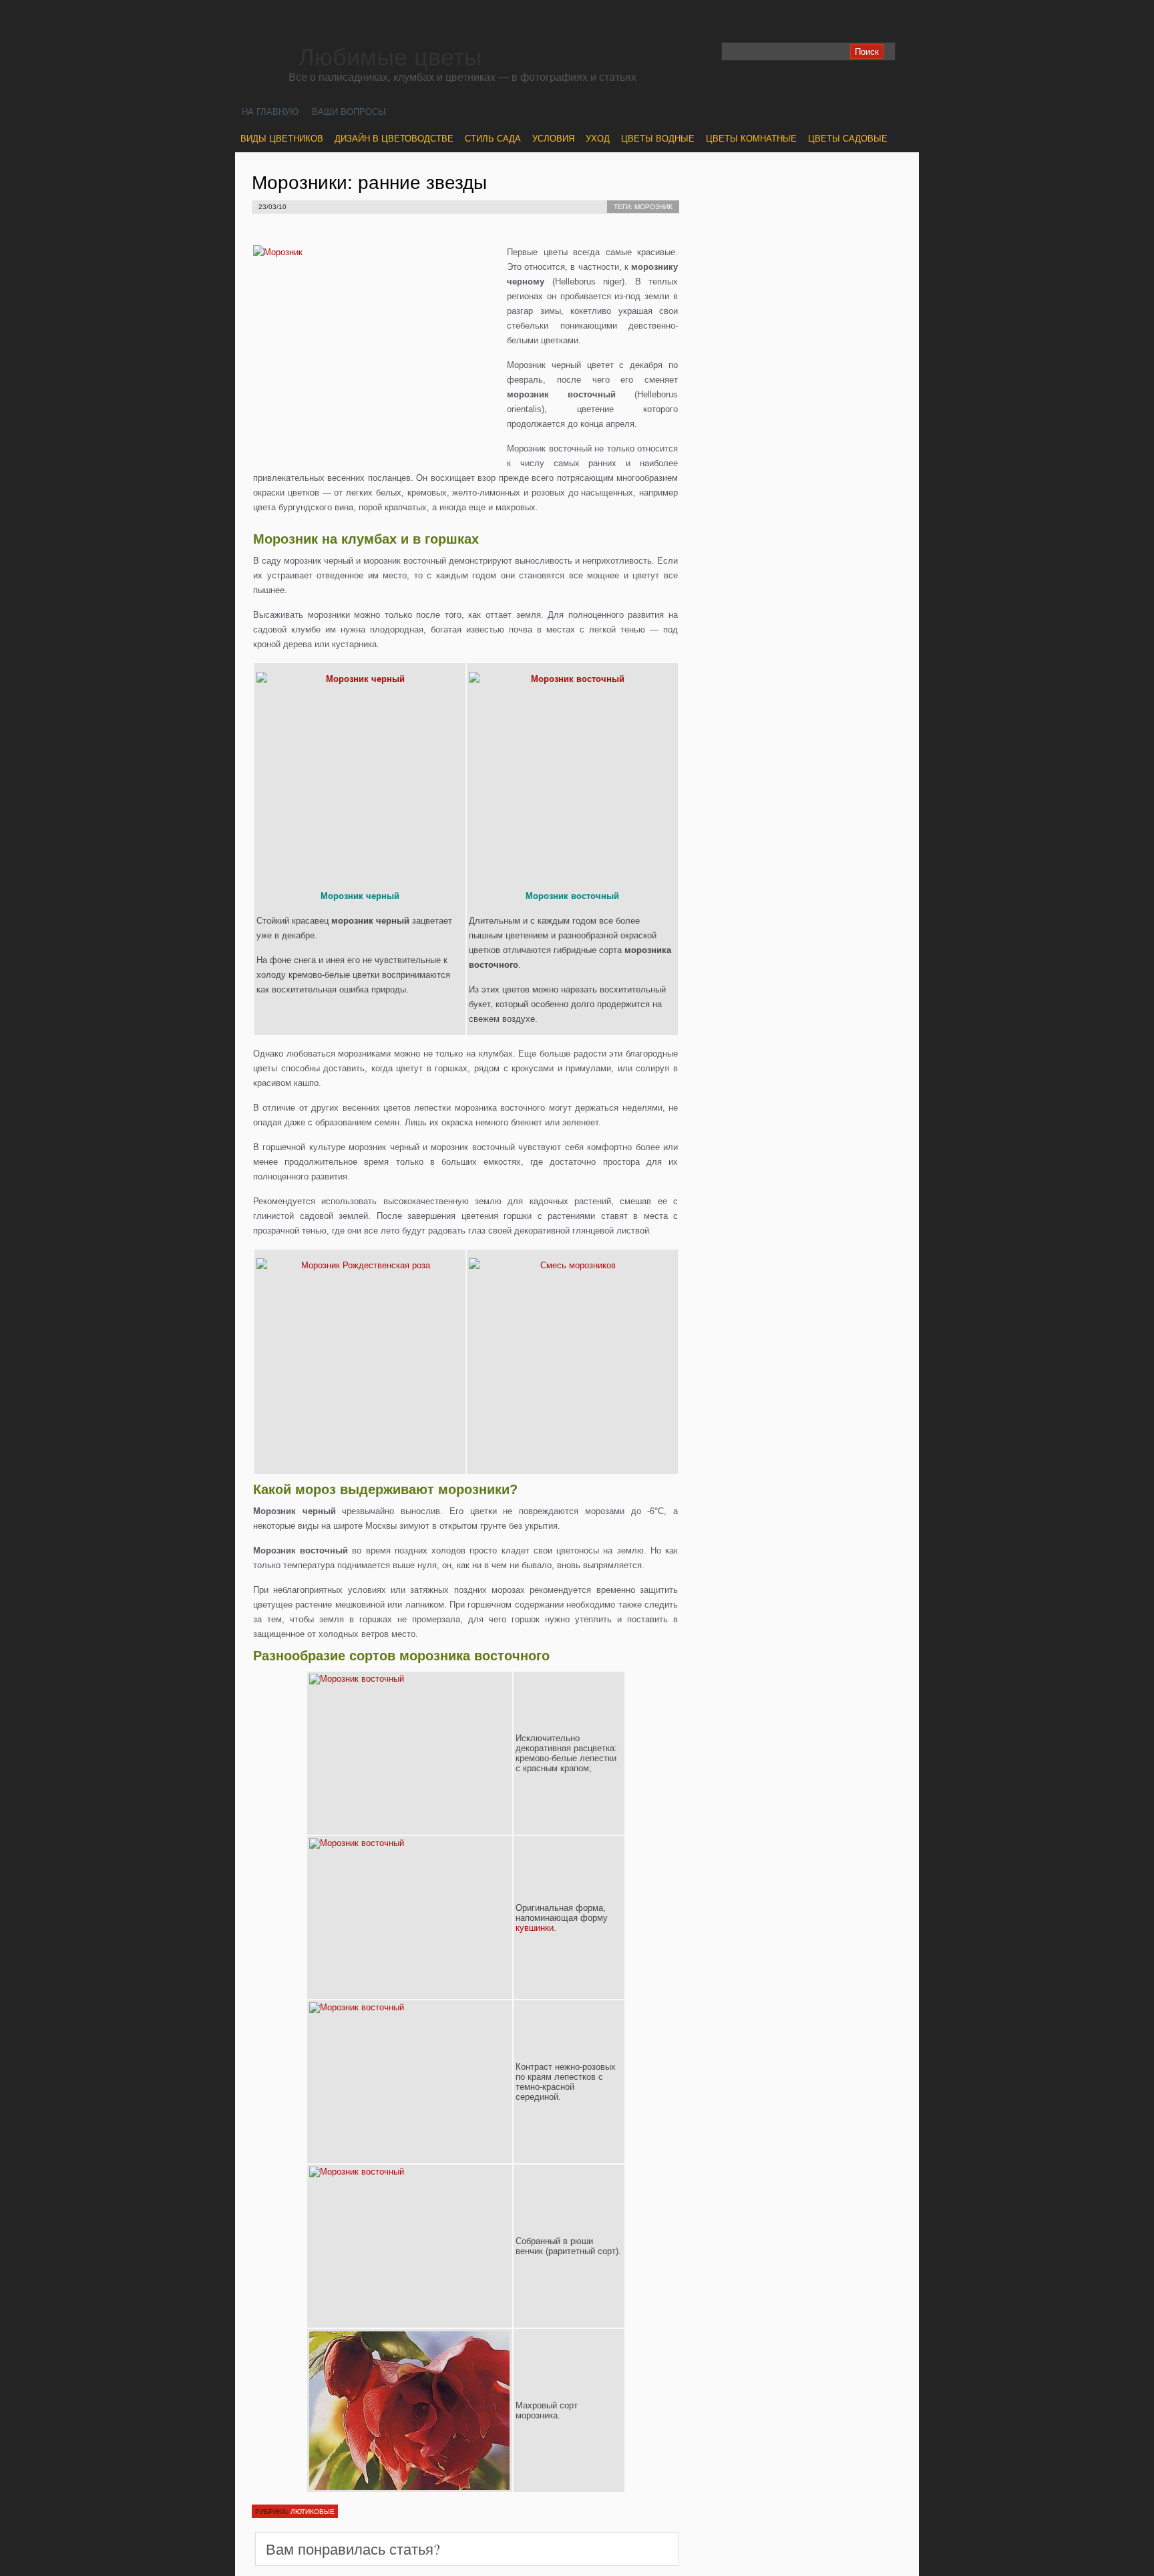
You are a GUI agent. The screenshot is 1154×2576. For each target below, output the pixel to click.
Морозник (653, 207)
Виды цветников (282, 139)
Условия (553, 139)
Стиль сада (493, 139)
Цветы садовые (848, 139)
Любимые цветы (390, 57)
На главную (270, 112)
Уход (598, 139)
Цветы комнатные (751, 139)
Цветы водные (658, 139)
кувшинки (535, 1928)
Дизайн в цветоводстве (394, 139)
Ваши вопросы (349, 112)
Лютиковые (313, 2511)
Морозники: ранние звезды (369, 183)
